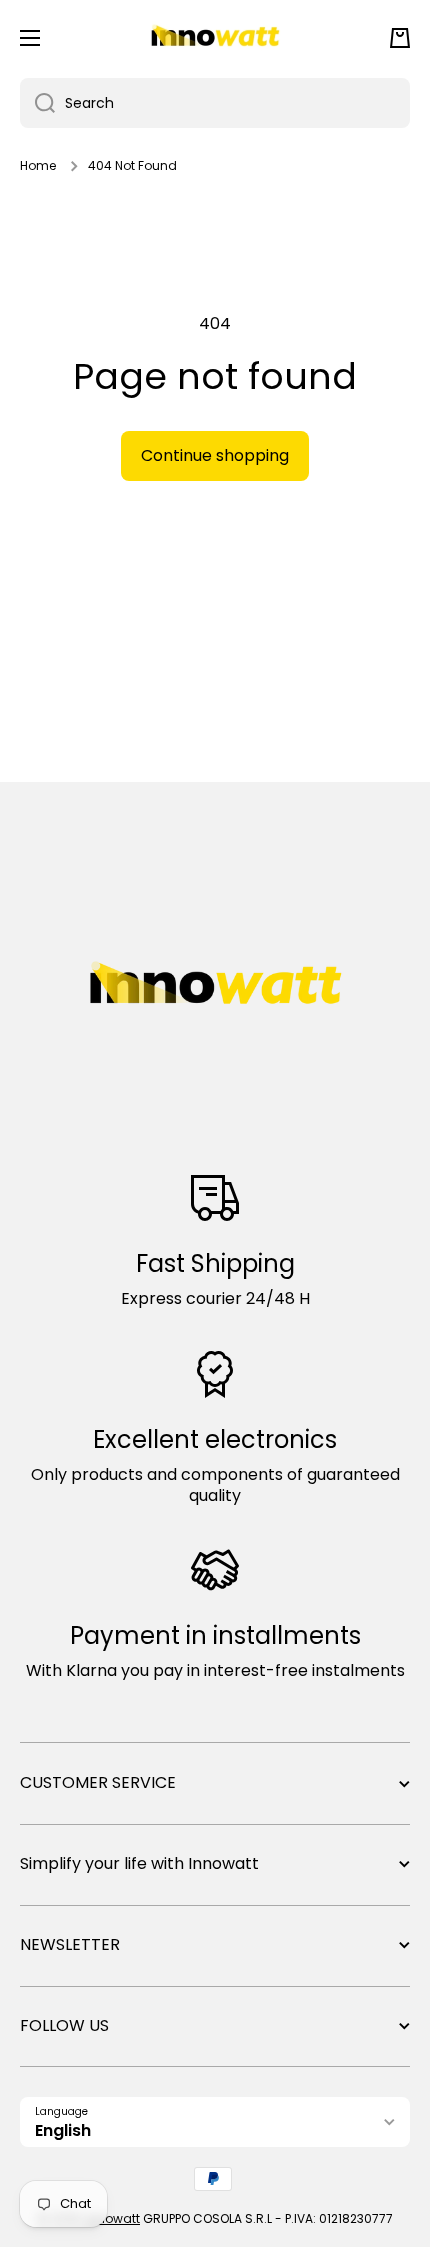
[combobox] (215, 103)
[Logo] (215, 38)
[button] (400, 38)
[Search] (37, 103)
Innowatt (113, 2218)
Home (38, 166)
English (63, 2130)
